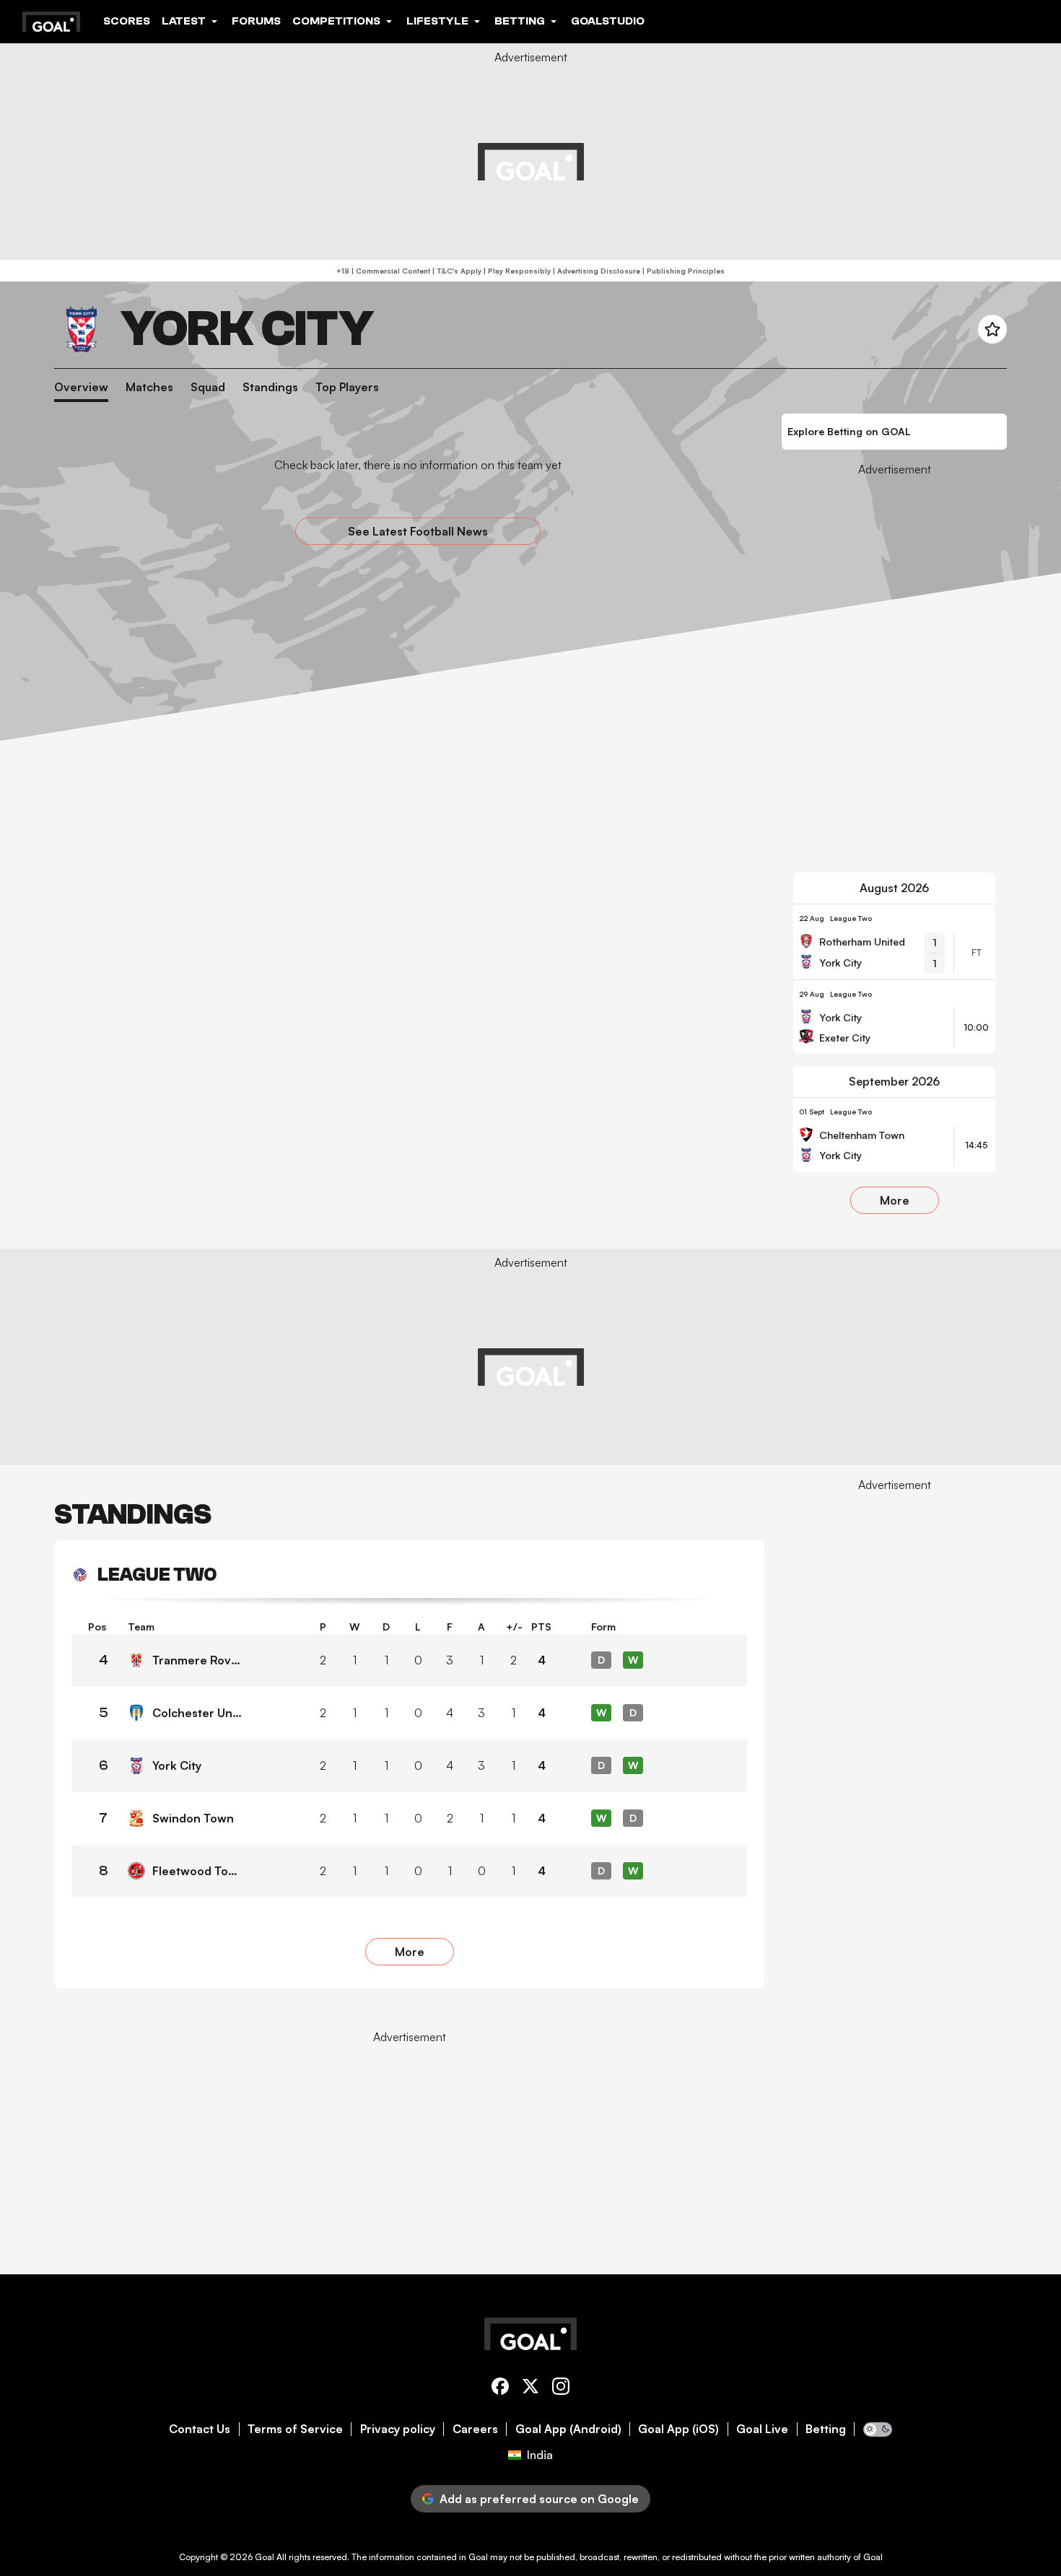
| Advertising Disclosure (595, 271)
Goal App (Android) (568, 2429)
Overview (81, 387)
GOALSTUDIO (608, 21)
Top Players (347, 387)
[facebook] (500, 2389)
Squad (208, 387)
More (895, 1200)
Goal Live (762, 2429)
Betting (826, 2429)
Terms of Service (295, 2429)
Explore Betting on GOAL (849, 431)
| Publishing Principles (682, 271)
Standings (270, 387)
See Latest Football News (418, 531)
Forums (256, 21)
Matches (149, 387)
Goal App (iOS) (678, 2429)
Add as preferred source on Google (539, 2499)
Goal (265, 2557)
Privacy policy (398, 2429)
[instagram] (561, 2389)
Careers (475, 2429)
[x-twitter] (530, 2389)
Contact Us (200, 2429)
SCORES (127, 21)
